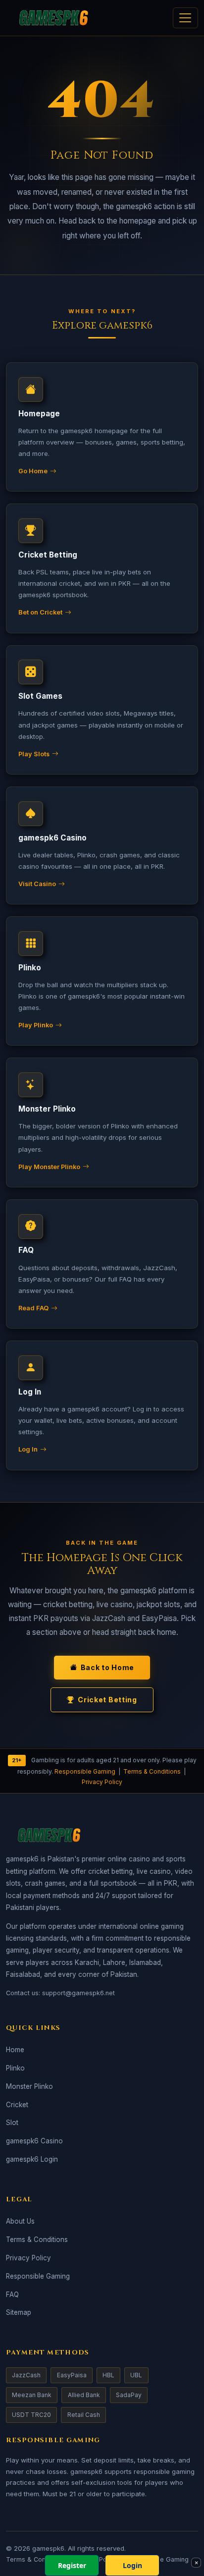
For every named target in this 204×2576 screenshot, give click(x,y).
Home (15, 2050)
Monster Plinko (29, 2086)
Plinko (15, 2068)
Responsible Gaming (85, 1771)
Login (132, 2565)
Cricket (17, 2105)
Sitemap (19, 2312)
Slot (12, 2123)
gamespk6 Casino (34, 2141)
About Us (20, 2221)
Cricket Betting (107, 1700)
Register (72, 2565)
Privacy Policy (102, 1782)
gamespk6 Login (32, 2159)
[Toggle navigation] (185, 18)
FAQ (12, 2295)
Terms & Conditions (152, 1771)
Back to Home (107, 1667)
